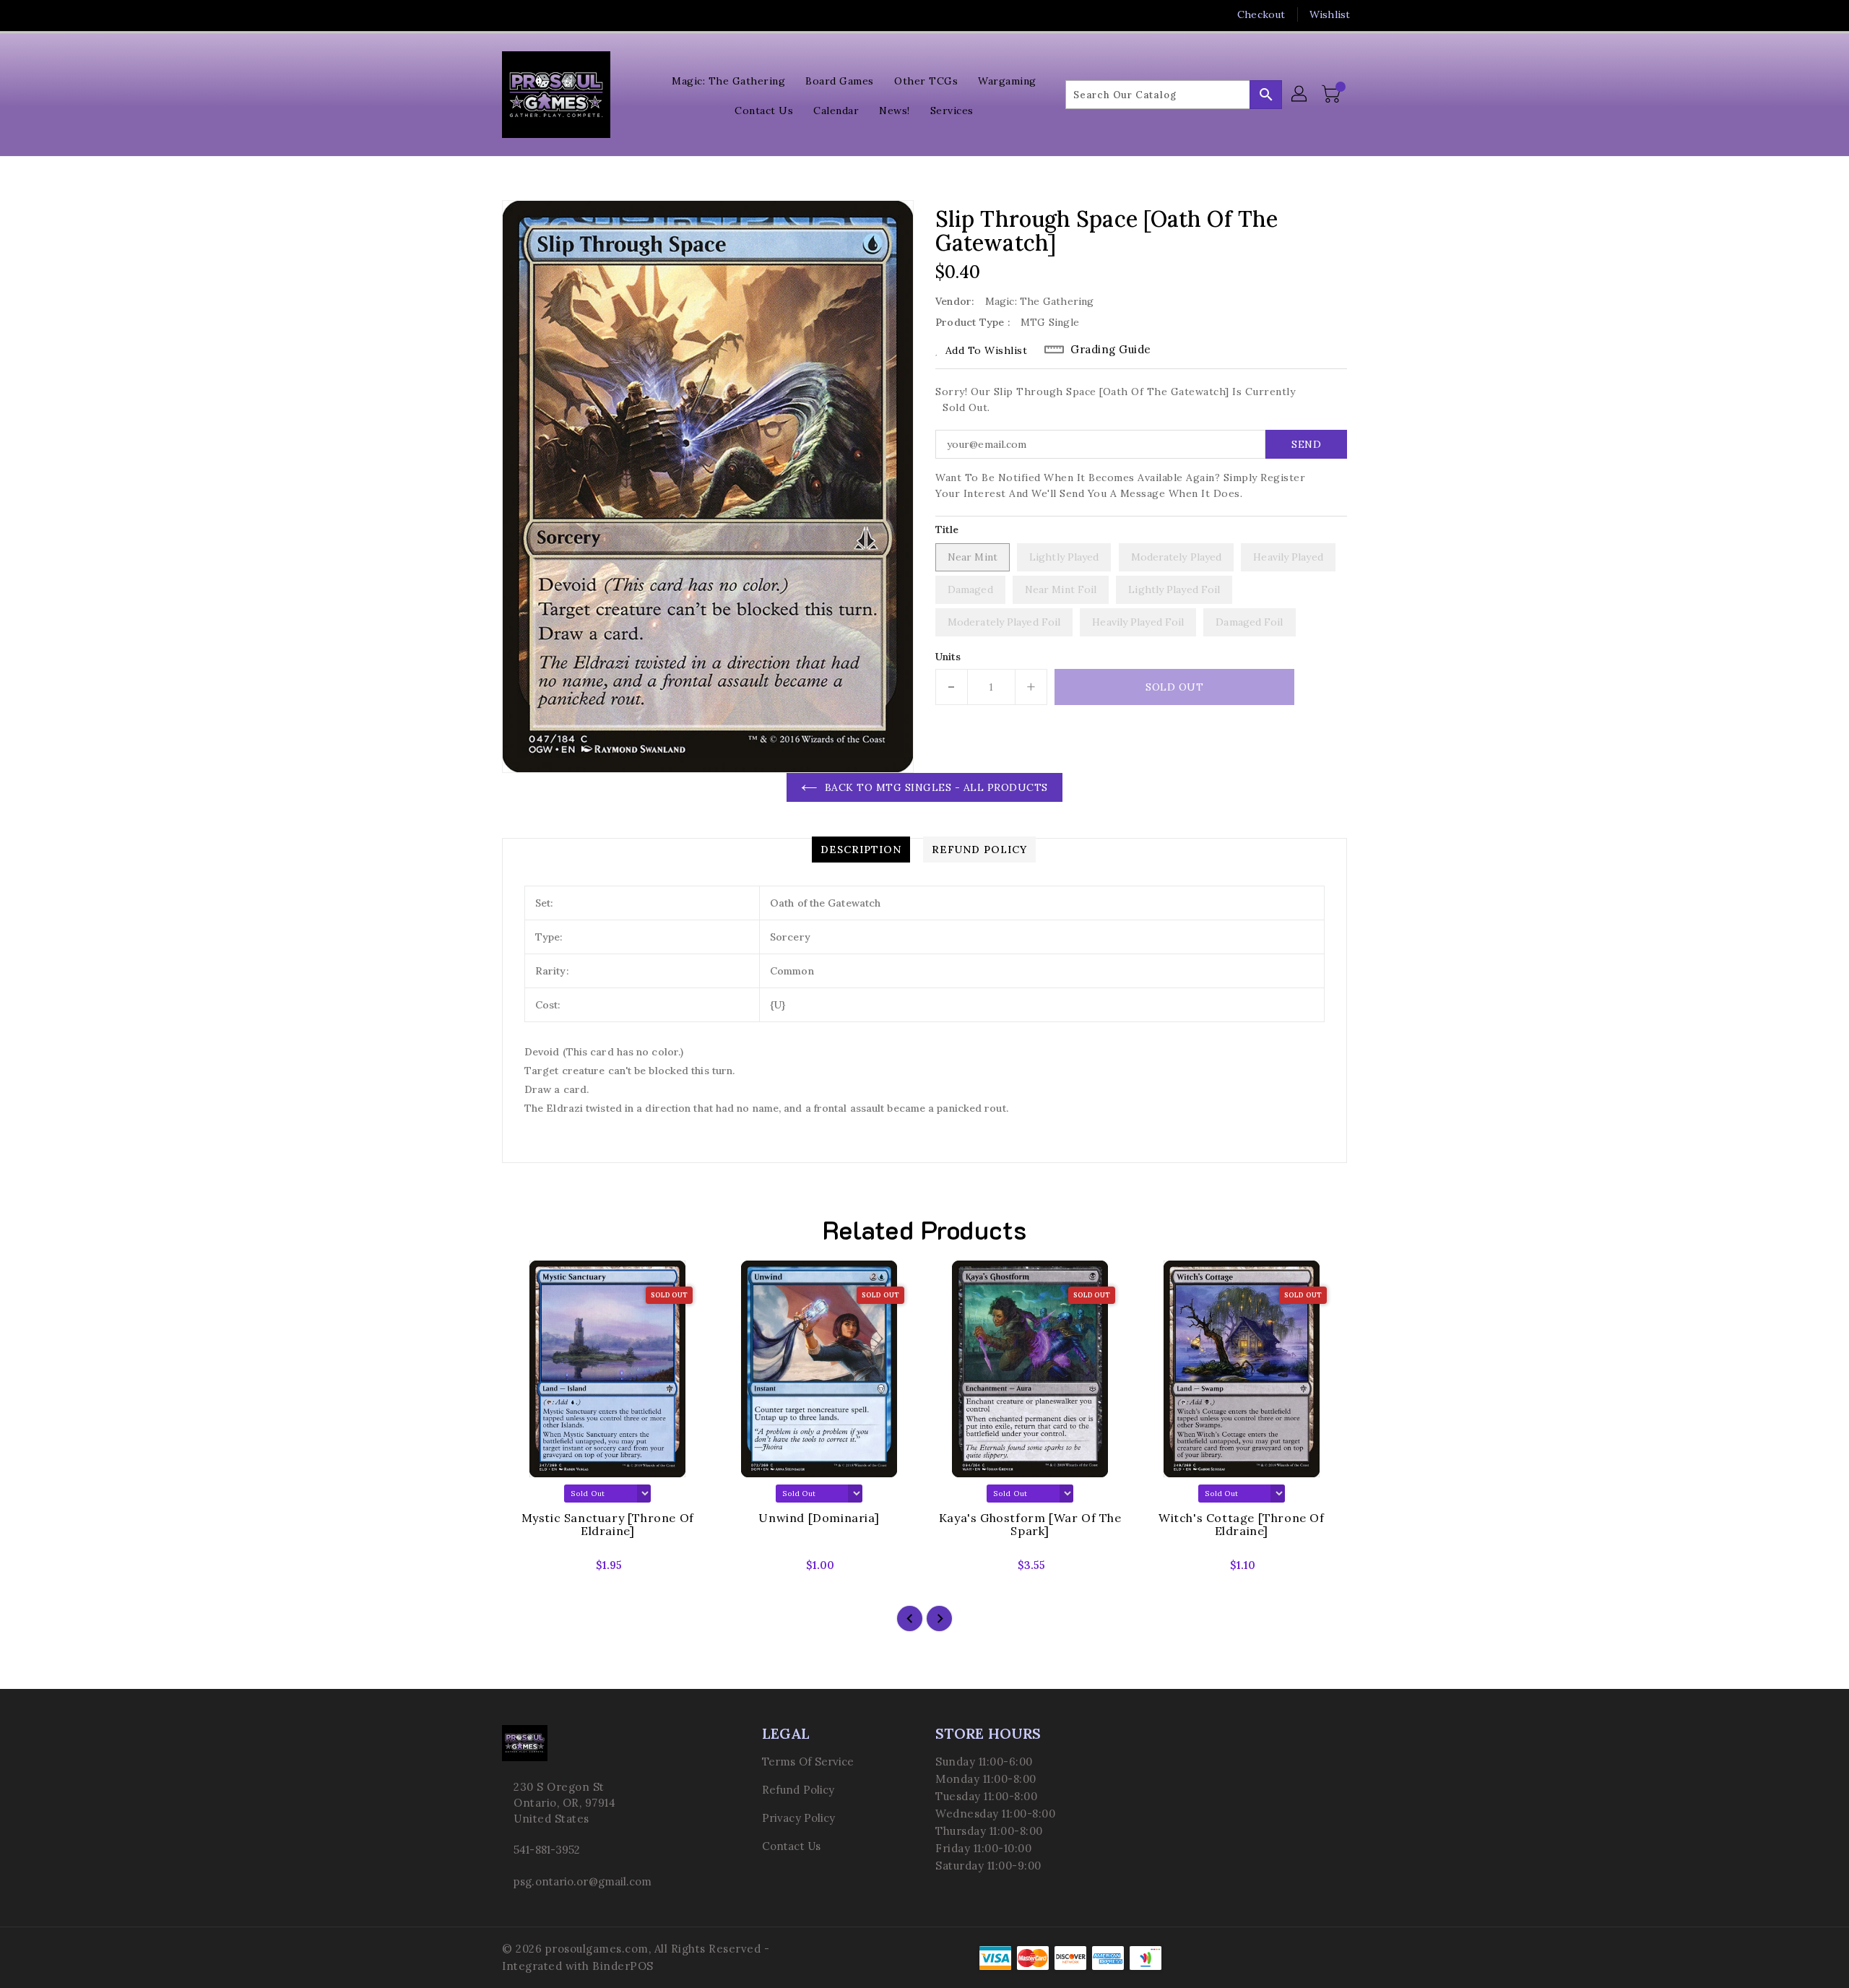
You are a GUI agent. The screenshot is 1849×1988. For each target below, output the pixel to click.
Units (948, 657)
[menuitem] (728, 80)
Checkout (1261, 14)
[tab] (861, 850)
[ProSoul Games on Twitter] (509, 14)
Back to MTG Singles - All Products (936, 787)
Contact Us (791, 1846)
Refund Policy (798, 1790)
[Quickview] (525, 1570)
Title (947, 530)
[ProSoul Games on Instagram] (537, 14)
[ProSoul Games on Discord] (564, 14)
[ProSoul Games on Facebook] (482, 14)
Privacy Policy (798, 1818)
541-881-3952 (547, 1850)
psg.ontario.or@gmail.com (583, 1881)
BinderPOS (623, 1966)
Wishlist (1330, 14)
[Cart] (1333, 95)
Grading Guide (1111, 349)
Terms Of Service (808, 1762)
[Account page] (1300, 95)
